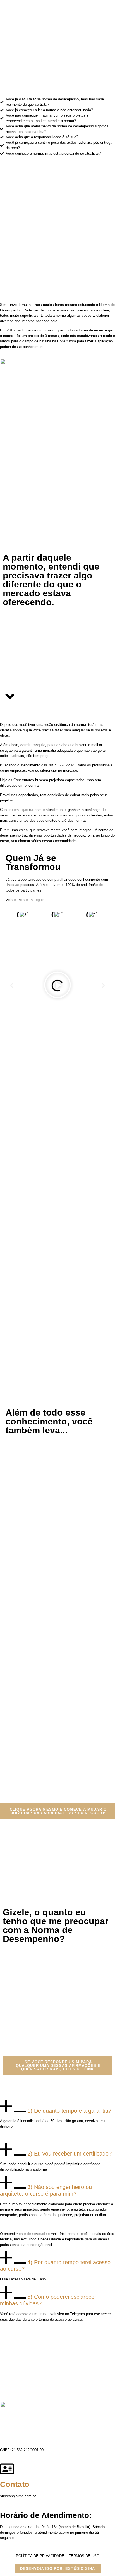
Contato (15, 2484)
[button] (12, 986)
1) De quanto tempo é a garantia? (69, 2110)
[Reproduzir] (57, 986)
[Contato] (7, 2469)
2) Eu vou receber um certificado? (70, 2154)
